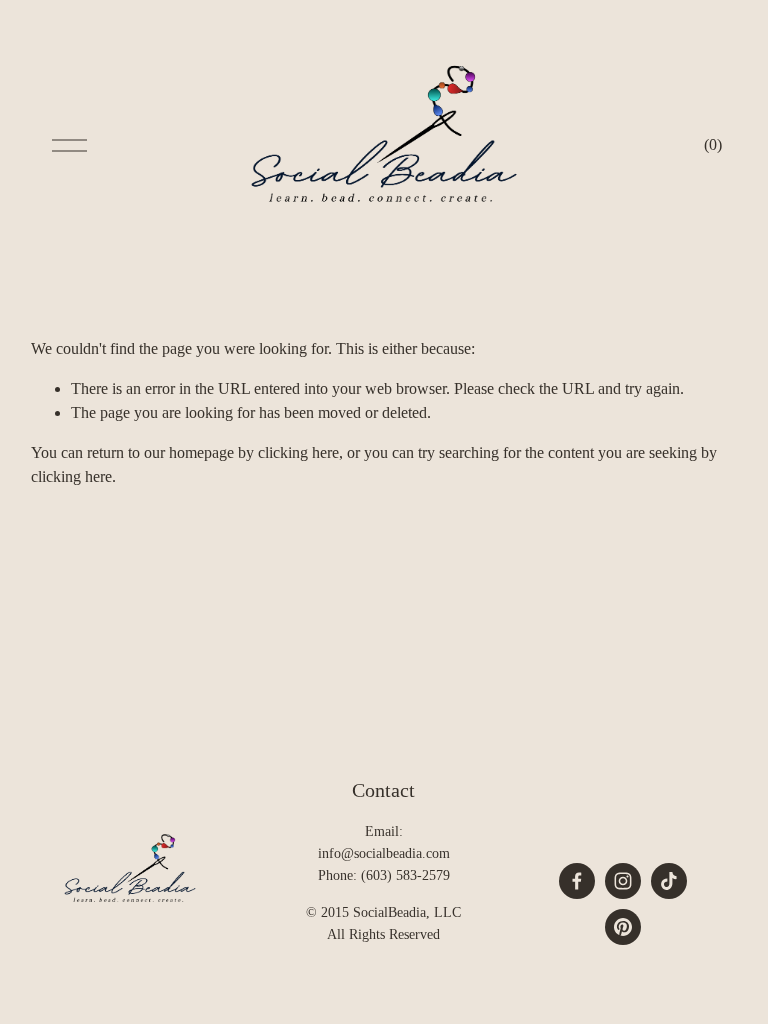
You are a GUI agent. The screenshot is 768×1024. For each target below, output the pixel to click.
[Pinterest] (623, 927)
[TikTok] (669, 881)
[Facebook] (577, 881)
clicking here (298, 452)
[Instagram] (623, 881)
